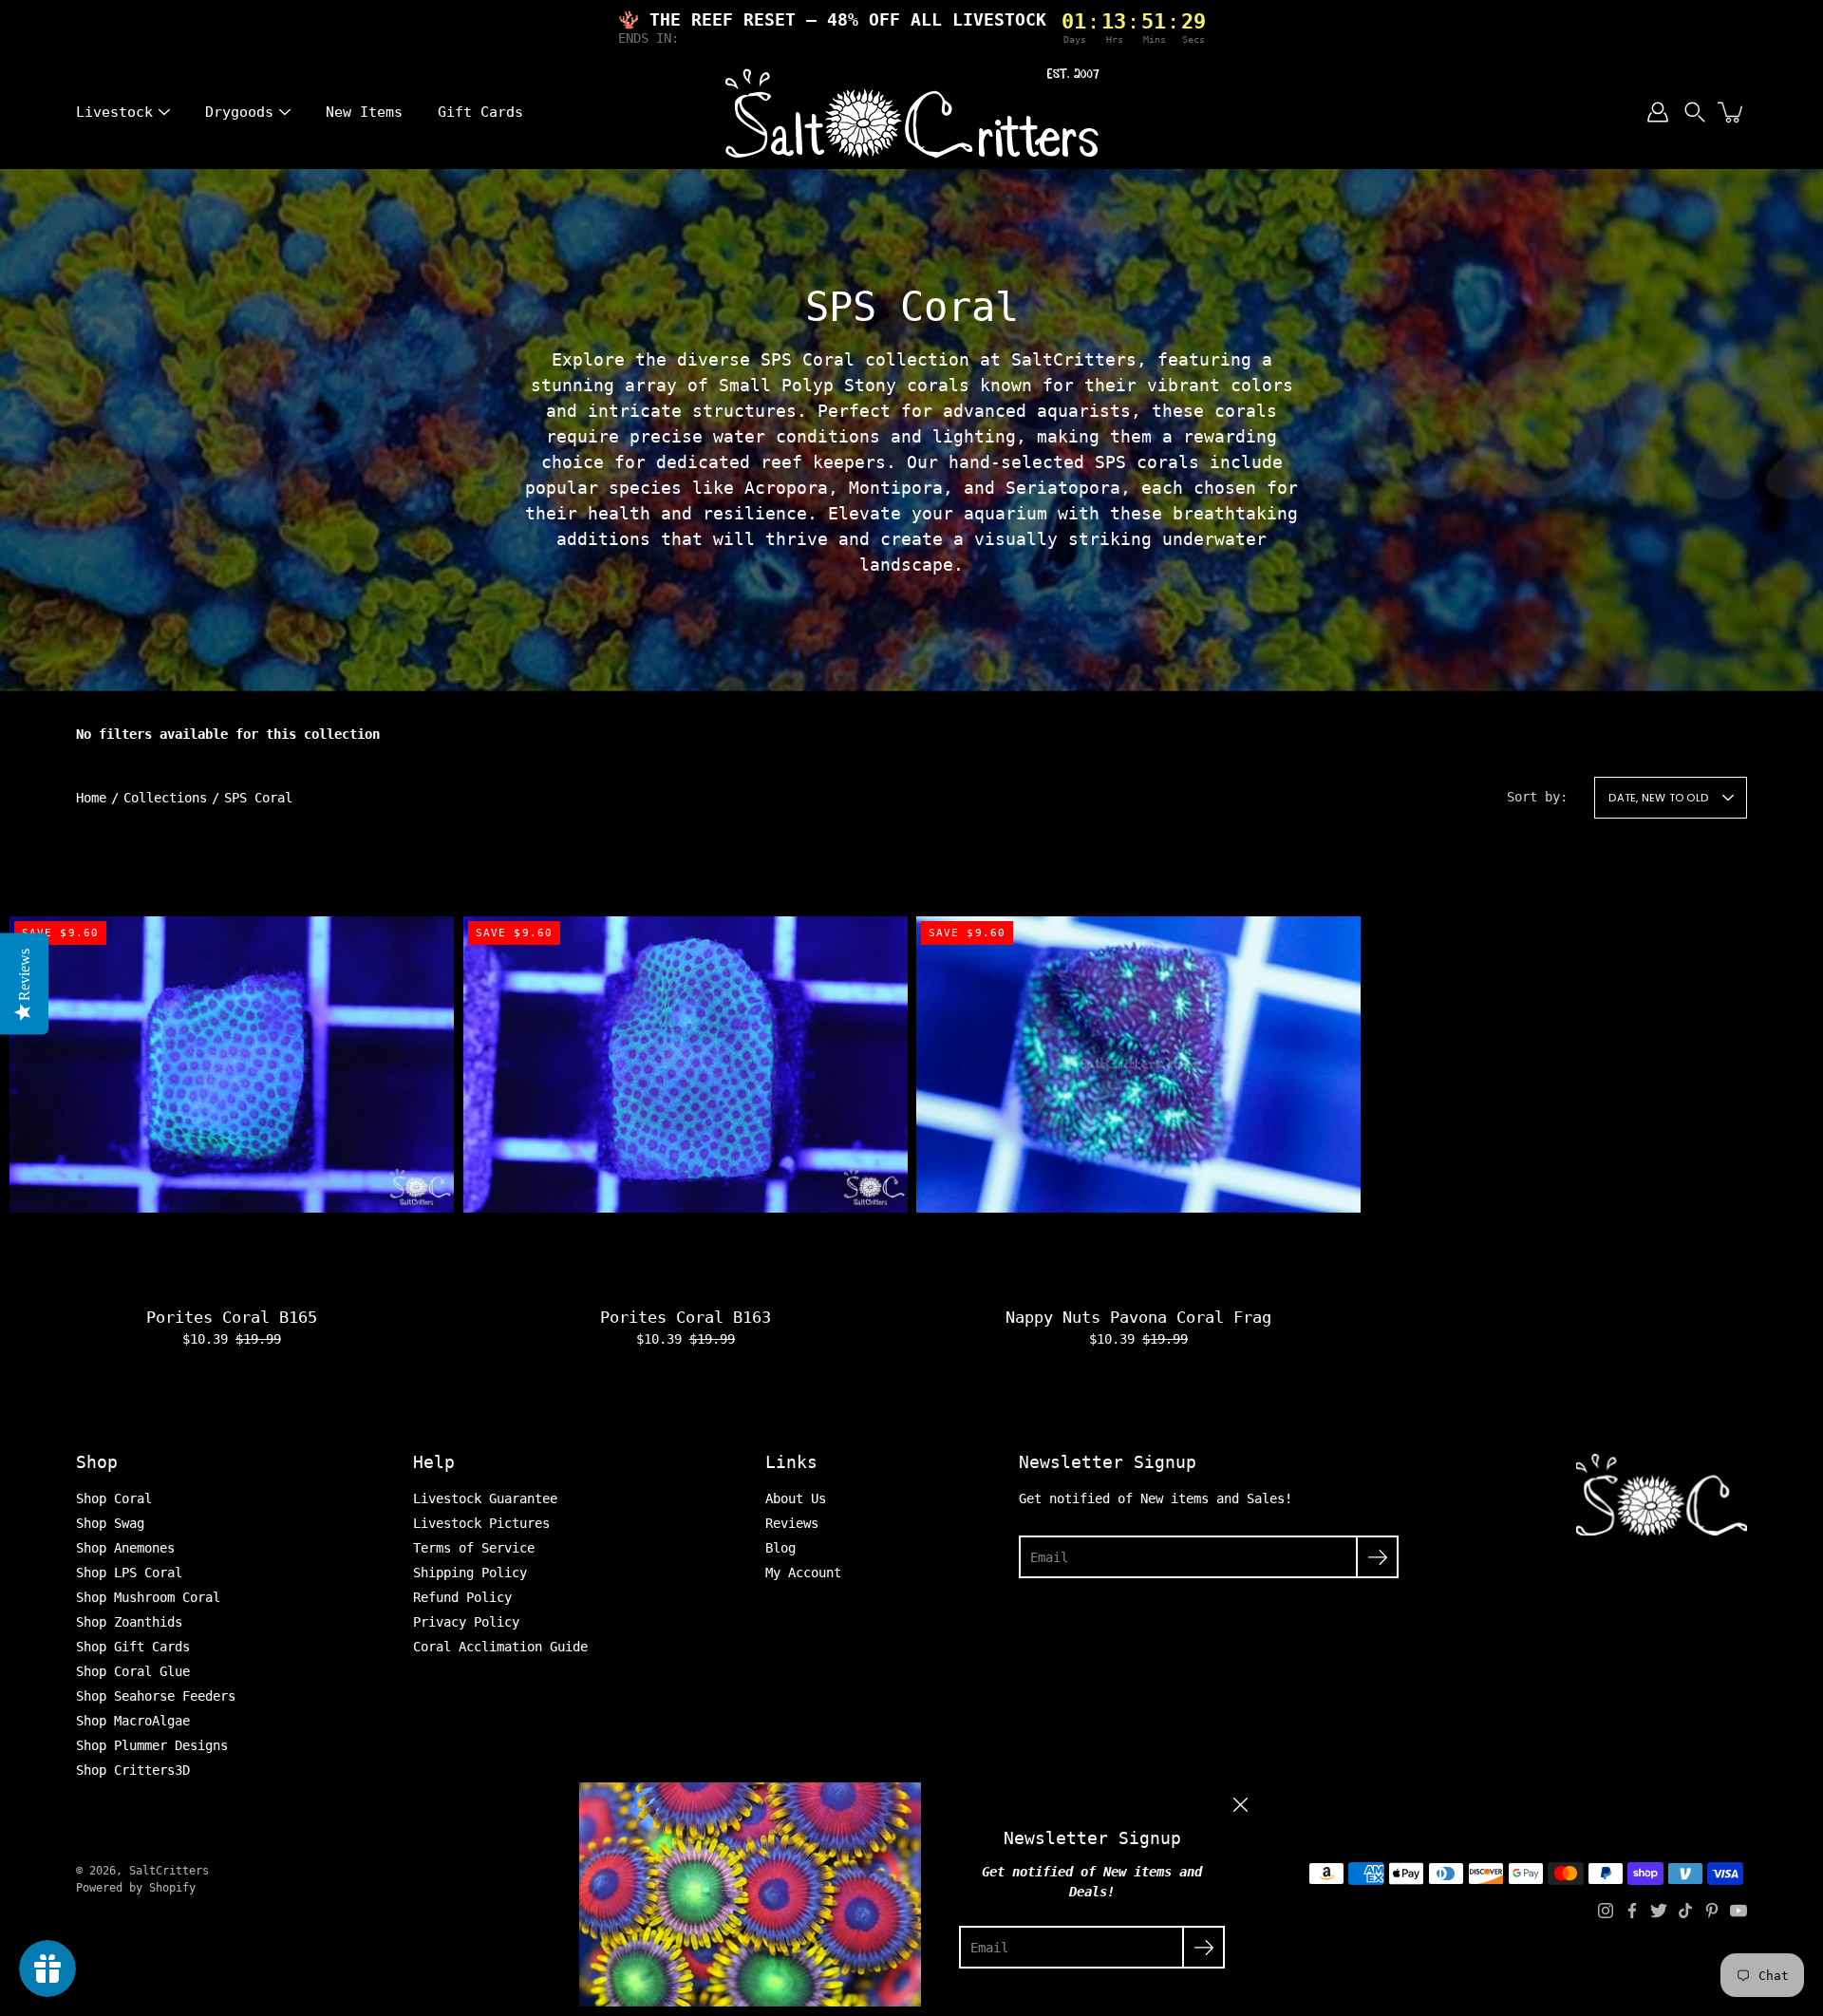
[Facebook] (1632, 1911)
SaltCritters (169, 1871)
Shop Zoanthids (129, 1622)
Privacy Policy (466, 1622)
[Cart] (1732, 112)
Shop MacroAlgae (133, 1721)
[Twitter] (1659, 1911)
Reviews (792, 1523)
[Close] (1240, 1805)
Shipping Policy (470, 1573)
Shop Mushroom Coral (148, 1597)
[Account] (1658, 112)
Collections (165, 798)
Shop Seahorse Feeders (156, 1696)
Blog (780, 1548)
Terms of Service (474, 1548)
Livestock (114, 112)
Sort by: (1537, 797)
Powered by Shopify (136, 1888)
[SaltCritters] (911, 112)
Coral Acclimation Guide (500, 1647)
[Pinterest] (1712, 1911)
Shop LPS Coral (129, 1573)
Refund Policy (462, 1597)
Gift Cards (480, 112)
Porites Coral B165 (232, 1317)
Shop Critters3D (133, 1770)
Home (91, 798)
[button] (1695, 112)
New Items (364, 112)
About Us (796, 1498)
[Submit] (1377, 1557)
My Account (803, 1573)
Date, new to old (1658, 798)
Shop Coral (114, 1498)
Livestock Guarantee (485, 1498)
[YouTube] (1738, 1911)
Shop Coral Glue (133, 1671)
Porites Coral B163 (685, 1317)
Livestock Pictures (481, 1523)
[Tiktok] (1685, 1911)
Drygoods (239, 112)
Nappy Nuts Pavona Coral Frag (1138, 1317)
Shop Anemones (125, 1548)
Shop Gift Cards (133, 1647)
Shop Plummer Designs (152, 1745)
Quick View (232, 1063)
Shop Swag (110, 1523)
